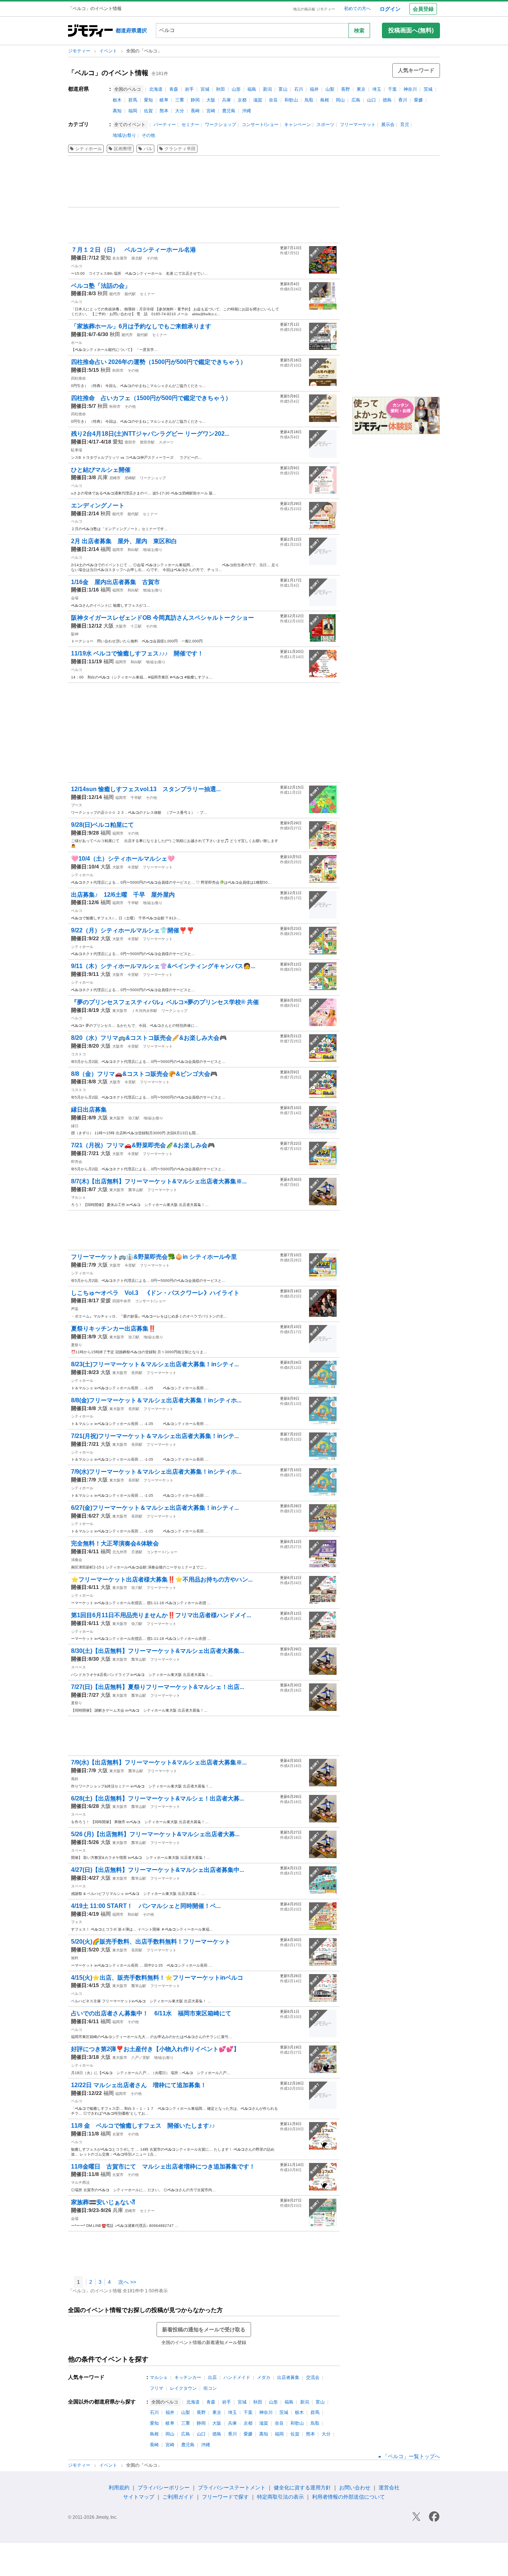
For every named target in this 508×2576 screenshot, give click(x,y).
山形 (236, 89)
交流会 (313, 2377)
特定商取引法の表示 (280, 2497)
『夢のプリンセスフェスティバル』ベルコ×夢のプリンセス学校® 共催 (165, 1002)
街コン (210, 2388)
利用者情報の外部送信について (348, 2497)
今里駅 (133, 867)
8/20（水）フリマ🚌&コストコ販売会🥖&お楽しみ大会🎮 (149, 1038)
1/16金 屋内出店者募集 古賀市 (115, 582)
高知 (117, 111)
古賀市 (118, 2134)
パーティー (165, 125)
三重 (180, 100)
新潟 (267, 89)
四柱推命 (78, 378)
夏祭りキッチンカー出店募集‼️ (113, 1329)
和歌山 (291, 100)
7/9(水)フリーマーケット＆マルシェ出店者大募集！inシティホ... (156, 1472)
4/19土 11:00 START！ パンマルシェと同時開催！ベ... (146, 1906)
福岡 (133, 111)
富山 (283, 89)
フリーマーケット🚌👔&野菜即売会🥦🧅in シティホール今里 (154, 1257)
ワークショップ (221, 125)
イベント (109, 51)
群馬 (133, 100)
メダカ (264, 2377)
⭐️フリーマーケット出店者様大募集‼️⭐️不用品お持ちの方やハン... (162, 1579)
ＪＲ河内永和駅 (144, 1011)
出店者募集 (288, 2377)
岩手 (189, 89)
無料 (75, 1958)
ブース (77, 805)
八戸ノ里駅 (141, 2058)
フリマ (157, 2388)
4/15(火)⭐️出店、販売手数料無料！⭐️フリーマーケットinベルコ (157, 1978)
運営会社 (389, 2488)
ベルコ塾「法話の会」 (101, 286)
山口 (372, 100)
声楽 (75, 1309)
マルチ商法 (80, 2182)
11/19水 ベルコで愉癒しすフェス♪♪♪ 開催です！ (137, 653)
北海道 (156, 89)
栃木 (117, 100)
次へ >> (127, 2282)
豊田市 (130, 442)
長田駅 (137, 1373)
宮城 (205, 89)
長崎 (195, 111)
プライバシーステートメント (232, 2488)
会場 (75, 598)
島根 (325, 100)
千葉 (392, 89)
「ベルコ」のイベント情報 (108, 73)
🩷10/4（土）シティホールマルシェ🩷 (123, 859)
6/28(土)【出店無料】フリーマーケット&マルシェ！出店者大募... (157, 1798)
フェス (77, 1922)
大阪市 (121, 626)
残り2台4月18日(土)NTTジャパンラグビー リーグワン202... (150, 434)
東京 (361, 89)
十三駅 (136, 626)
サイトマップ (139, 2497)
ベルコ (77, 266)
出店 (212, 2377)
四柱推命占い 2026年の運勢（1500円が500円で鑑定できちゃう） (159, 362)
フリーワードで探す (225, 2497)
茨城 (428, 89)
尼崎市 (115, 478)
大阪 (211, 100)
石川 (299, 89)
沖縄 (247, 111)
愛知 (148, 100)
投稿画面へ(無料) (411, 30)
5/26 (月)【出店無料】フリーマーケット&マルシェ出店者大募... (155, 1834)
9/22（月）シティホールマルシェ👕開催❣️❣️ (133, 930)
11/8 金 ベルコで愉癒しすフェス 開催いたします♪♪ (143, 2126)
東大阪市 (120, 1011)
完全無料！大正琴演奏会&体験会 (115, 1543)
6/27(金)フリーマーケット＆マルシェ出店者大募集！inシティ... (155, 1508)
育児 (405, 125)
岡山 (340, 100)
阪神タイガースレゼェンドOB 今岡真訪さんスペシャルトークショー (163, 618)
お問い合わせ (355, 2488)
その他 (148, 135)
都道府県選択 (131, 30)
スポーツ (325, 125)
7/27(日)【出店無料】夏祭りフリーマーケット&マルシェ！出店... (157, 1687)
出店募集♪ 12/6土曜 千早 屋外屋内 (123, 895)
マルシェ (78, 1197)
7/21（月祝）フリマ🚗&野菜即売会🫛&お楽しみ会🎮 (143, 1145)
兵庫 (226, 100)
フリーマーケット (358, 125)
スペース (78, 1667)
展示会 (388, 125)
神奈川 (410, 89)
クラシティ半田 (180, 149)
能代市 (115, 294)
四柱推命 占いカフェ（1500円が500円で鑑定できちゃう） (151, 398)
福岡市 (118, 550)
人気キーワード (416, 70)
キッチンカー (188, 2377)
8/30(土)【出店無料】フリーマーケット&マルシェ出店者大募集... (157, 1651)
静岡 (195, 100)
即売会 (77, 1162)
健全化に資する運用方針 (302, 2488)
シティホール (89, 149)
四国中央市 (122, 1301)
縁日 (75, 1126)
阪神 (75, 634)
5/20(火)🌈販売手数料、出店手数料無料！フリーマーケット (151, 1942)
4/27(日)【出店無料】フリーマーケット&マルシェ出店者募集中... (157, 1870)
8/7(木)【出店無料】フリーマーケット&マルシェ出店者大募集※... (159, 1181)
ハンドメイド (237, 2377)
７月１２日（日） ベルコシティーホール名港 (136, 250)
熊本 (164, 111)
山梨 (330, 89)
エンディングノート (98, 505)
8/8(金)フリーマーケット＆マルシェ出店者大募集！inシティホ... (156, 1400)
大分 (180, 111)
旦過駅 (137, 1552)
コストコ (78, 1054)
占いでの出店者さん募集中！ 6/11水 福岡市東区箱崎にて (151, 2013)
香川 (403, 100)
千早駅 (136, 798)
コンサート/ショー (260, 125)
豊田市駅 (147, 442)
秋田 (221, 89)
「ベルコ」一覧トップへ (411, 2456)
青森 (174, 89)
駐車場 (77, 450)
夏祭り (77, 1345)
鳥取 (309, 100)
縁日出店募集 (89, 1110)
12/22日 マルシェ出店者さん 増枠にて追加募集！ (139, 2085)
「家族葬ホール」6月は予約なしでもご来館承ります (141, 326)
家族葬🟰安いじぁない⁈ (103, 2202)
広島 (356, 100)
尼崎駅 (130, 478)
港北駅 (137, 258)
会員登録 (423, 9)
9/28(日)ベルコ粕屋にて (102, 825)
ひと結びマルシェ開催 (101, 470)
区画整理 (123, 149)
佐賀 (148, 111)
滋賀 (258, 100)
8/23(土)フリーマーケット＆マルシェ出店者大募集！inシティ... (155, 1364)
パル (148, 149)
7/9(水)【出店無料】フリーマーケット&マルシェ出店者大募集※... (159, 1762)
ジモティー (80, 51)
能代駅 (130, 294)
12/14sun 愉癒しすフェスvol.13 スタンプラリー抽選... (146, 789)
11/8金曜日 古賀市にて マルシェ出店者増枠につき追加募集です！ (163, 2166)
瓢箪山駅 (136, 1190)
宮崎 (211, 111)
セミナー (190, 125)
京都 (242, 100)
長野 (345, 89)
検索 (359, 30)
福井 (314, 89)
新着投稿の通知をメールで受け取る (204, 2330)
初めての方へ (357, 9)
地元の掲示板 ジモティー (314, 9)
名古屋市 (120, 258)
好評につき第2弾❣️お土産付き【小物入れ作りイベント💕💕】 (155, 2049)
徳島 (387, 100)
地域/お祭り (124, 135)
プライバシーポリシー (164, 2488)
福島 (252, 89)
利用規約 (119, 2488)
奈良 (273, 100)
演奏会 (77, 1560)
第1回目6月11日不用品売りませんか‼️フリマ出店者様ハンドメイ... (161, 1615)
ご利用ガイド (178, 2497)
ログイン (390, 9)
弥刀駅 (134, 1118)
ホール (77, 343)
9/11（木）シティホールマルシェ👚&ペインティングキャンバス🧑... (163, 966)
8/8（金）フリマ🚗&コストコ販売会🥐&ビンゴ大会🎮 (144, 1074)
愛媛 (418, 100)
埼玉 (377, 89)
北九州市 (120, 1552)
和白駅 (133, 550)
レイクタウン (183, 2388)
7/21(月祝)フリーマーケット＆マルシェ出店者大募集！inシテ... (155, 1436)
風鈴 (75, 1779)
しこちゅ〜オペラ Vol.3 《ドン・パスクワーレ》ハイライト (155, 1293)
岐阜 (164, 100)
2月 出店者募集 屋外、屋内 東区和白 (124, 541)
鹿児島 (229, 111)
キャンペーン (298, 125)
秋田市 (118, 370)
